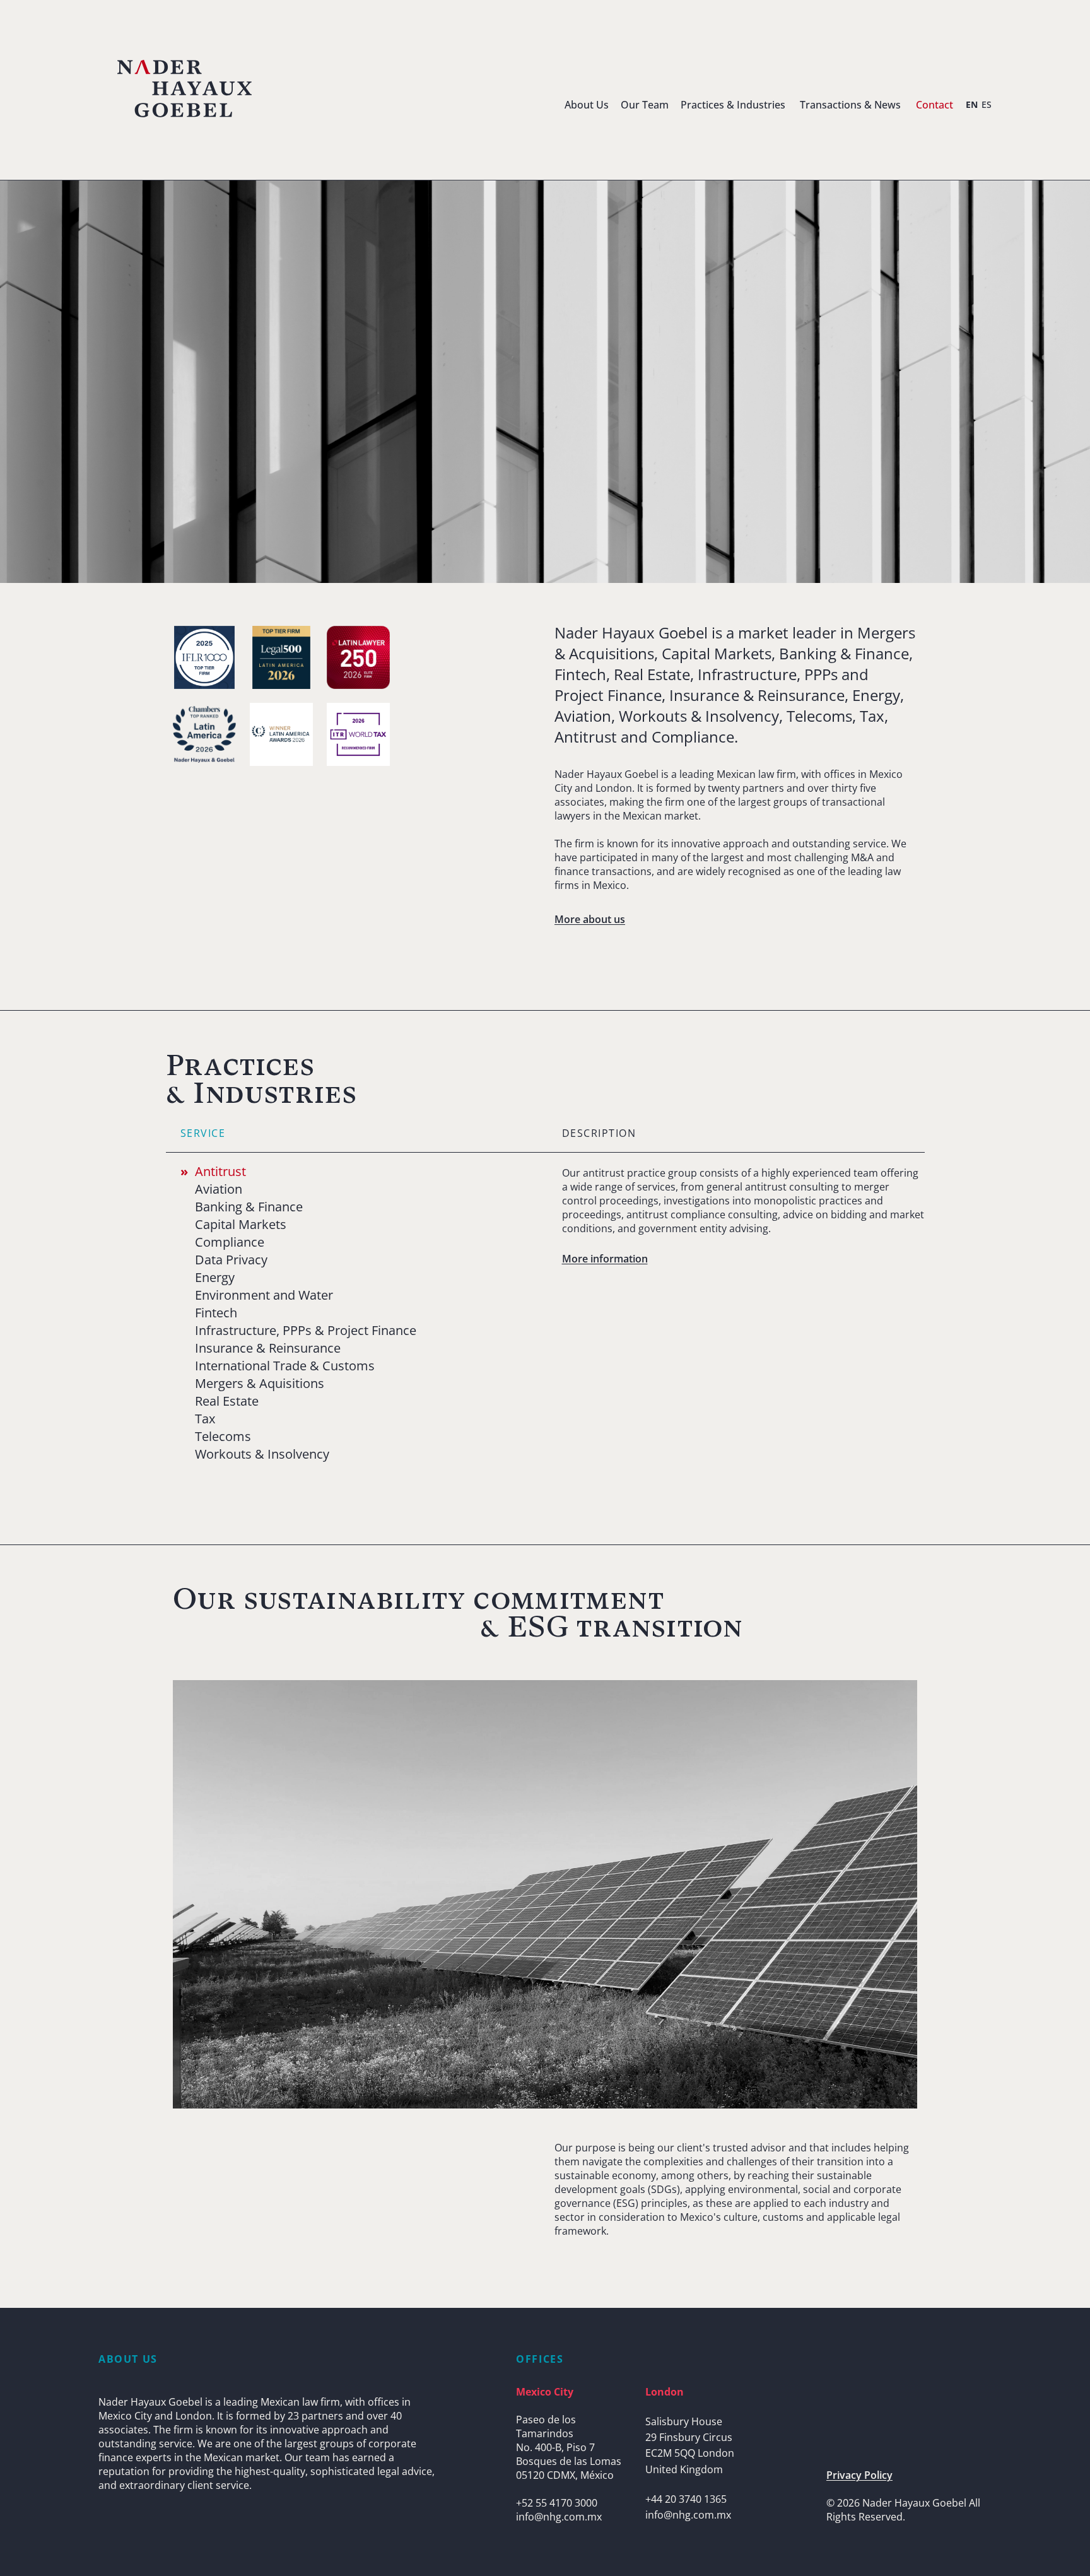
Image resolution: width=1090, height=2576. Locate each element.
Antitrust (220, 1172)
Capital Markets (241, 1225)
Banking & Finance (249, 1207)
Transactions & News (850, 105)
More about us (590, 919)
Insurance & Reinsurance (268, 1348)
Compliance (230, 1242)
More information (605, 1259)
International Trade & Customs (285, 1366)
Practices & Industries (733, 105)
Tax (205, 1419)
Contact (935, 105)
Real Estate (227, 1401)
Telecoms (223, 1437)
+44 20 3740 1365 (686, 2499)
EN (972, 104)
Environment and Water (264, 1295)
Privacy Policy (859, 2475)
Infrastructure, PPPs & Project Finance (306, 1331)
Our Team (645, 105)
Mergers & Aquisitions (260, 1384)
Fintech (216, 1313)
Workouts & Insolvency (262, 1454)
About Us (587, 105)
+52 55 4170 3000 (557, 2503)
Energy (215, 1278)
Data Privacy (231, 1260)
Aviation (219, 1189)
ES (987, 104)
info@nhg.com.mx (559, 2517)
